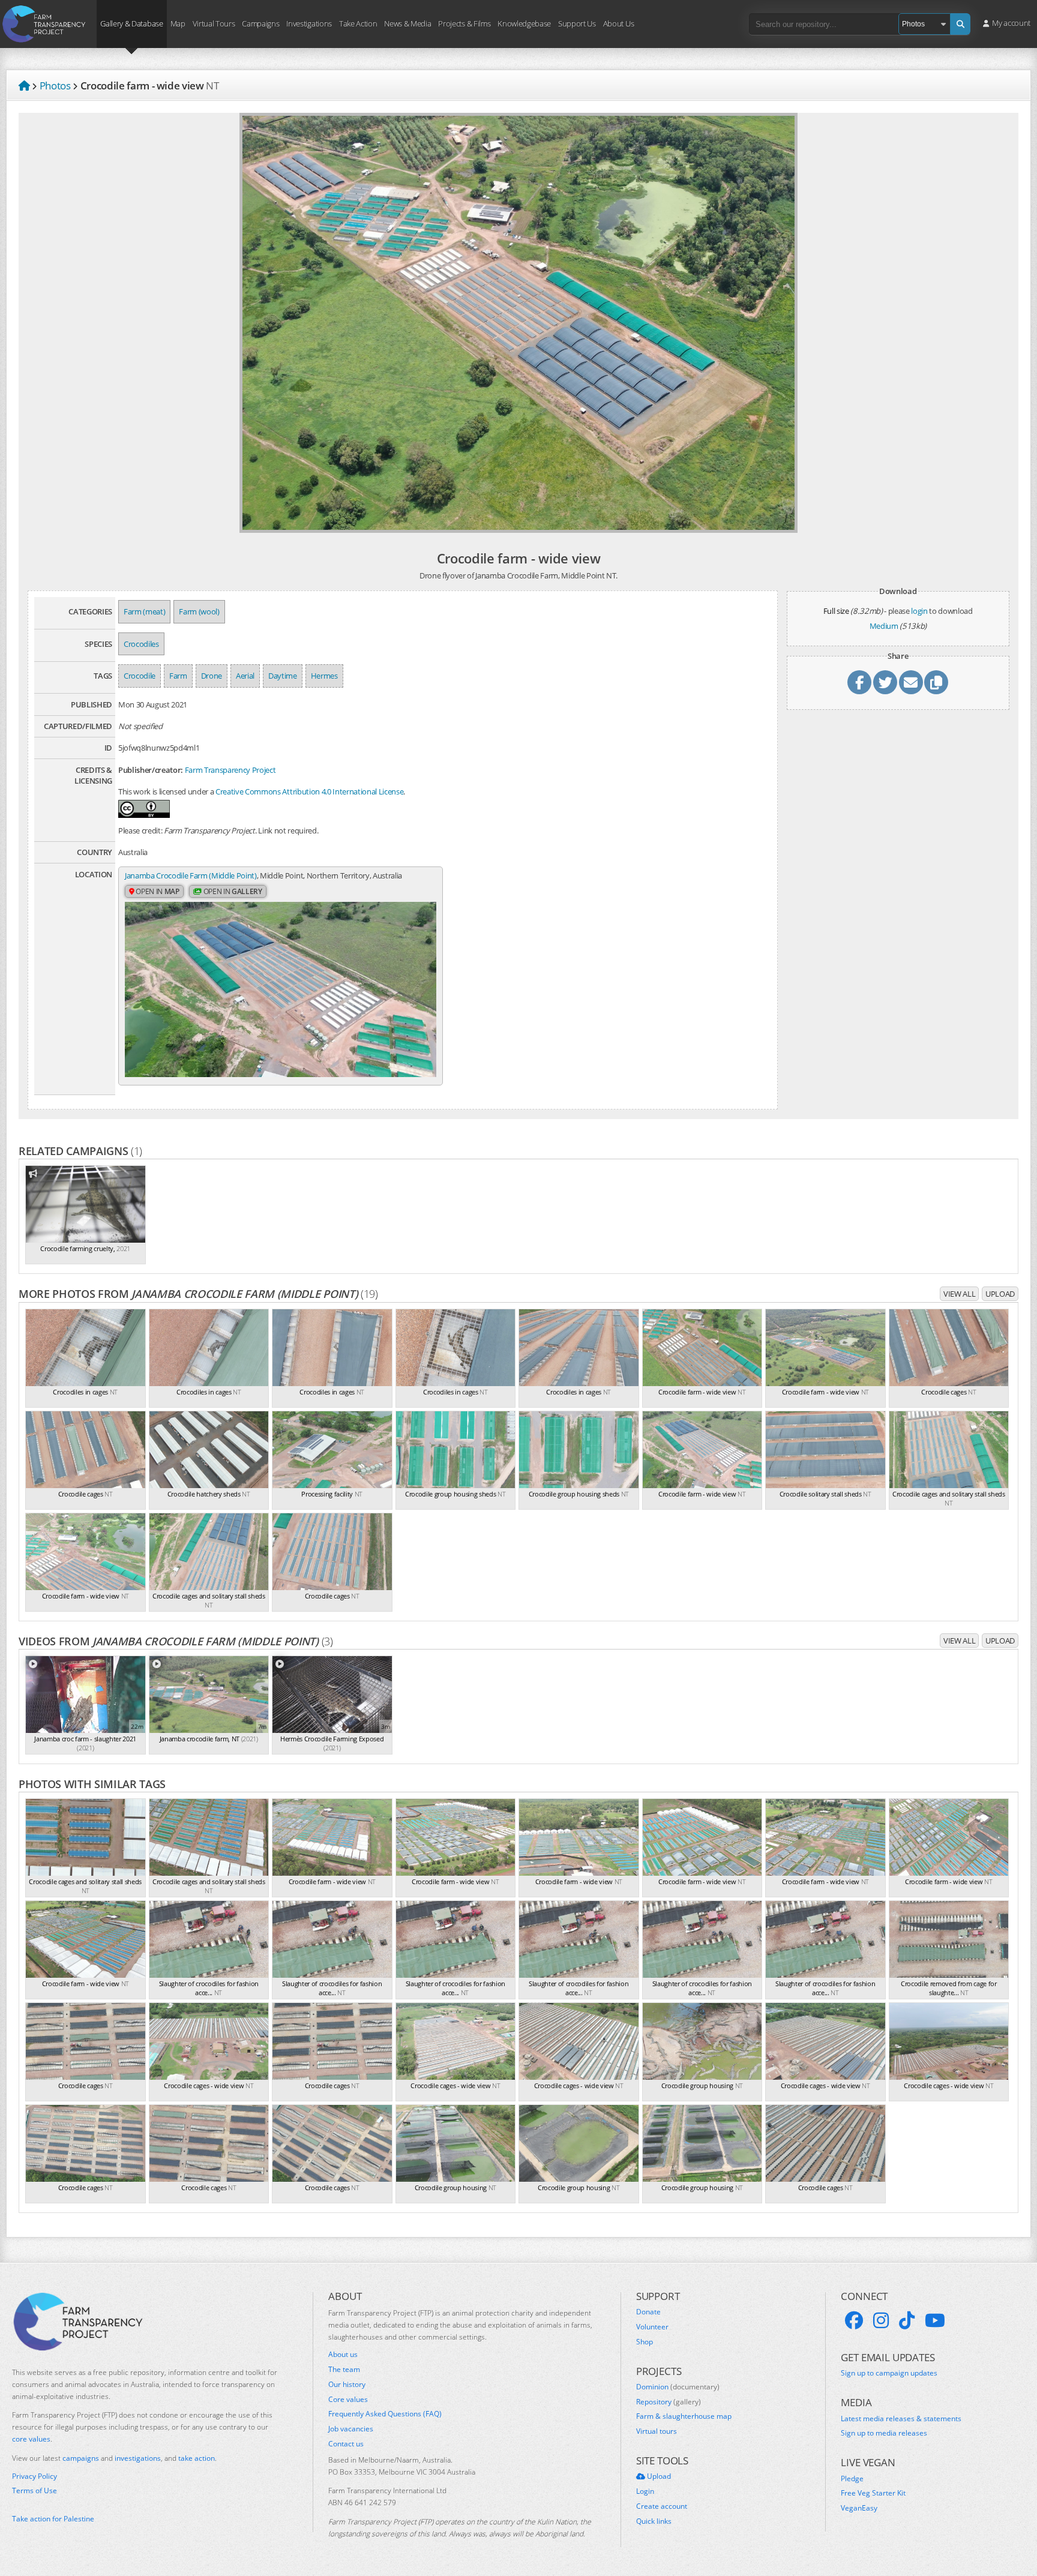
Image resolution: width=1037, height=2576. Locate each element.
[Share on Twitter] (885, 682)
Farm (178, 676)
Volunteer (652, 2327)
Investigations (309, 23)
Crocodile (140, 676)
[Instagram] (881, 2320)
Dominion (678, 2387)
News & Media (407, 23)
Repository (669, 2402)
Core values (348, 2400)
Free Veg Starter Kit (873, 2493)
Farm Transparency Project (230, 770)
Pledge (852, 2479)
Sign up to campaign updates (889, 2373)
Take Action (358, 23)
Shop (645, 2342)
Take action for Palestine (53, 2519)
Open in (157, 891)
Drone (212, 676)
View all (959, 1294)
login (919, 611)
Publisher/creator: (151, 770)
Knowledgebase (524, 23)
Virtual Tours (214, 23)
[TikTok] (907, 2320)
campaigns (81, 2458)
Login (645, 2491)
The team (344, 2370)
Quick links (654, 2521)
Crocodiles (141, 644)
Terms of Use (35, 2491)
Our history (347, 2385)
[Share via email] (911, 682)
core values (31, 2439)
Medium (884, 626)
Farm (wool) (199, 611)
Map (178, 23)
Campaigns (260, 23)
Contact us (346, 2444)
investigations (138, 2458)
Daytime (283, 676)
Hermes (324, 676)
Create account (662, 2506)
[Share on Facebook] (859, 682)
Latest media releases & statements (901, 2419)
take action (197, 2458)
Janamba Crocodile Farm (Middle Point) (191, 875)
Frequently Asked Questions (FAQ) (385, 2414)
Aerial (245, 676)
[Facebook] (854, 2320)
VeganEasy (859, 2508)
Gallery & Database (131, 23)
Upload (1000, 1294)
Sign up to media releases (884, 2433)
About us (343, 2355)
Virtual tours (657, 2431)
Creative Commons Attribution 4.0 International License (309, 791)
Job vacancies (351, 2429)
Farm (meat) (144, 611)
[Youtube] (935, 2320)
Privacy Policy (35, 2476)
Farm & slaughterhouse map (684, 2416)
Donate (648, 2312)
